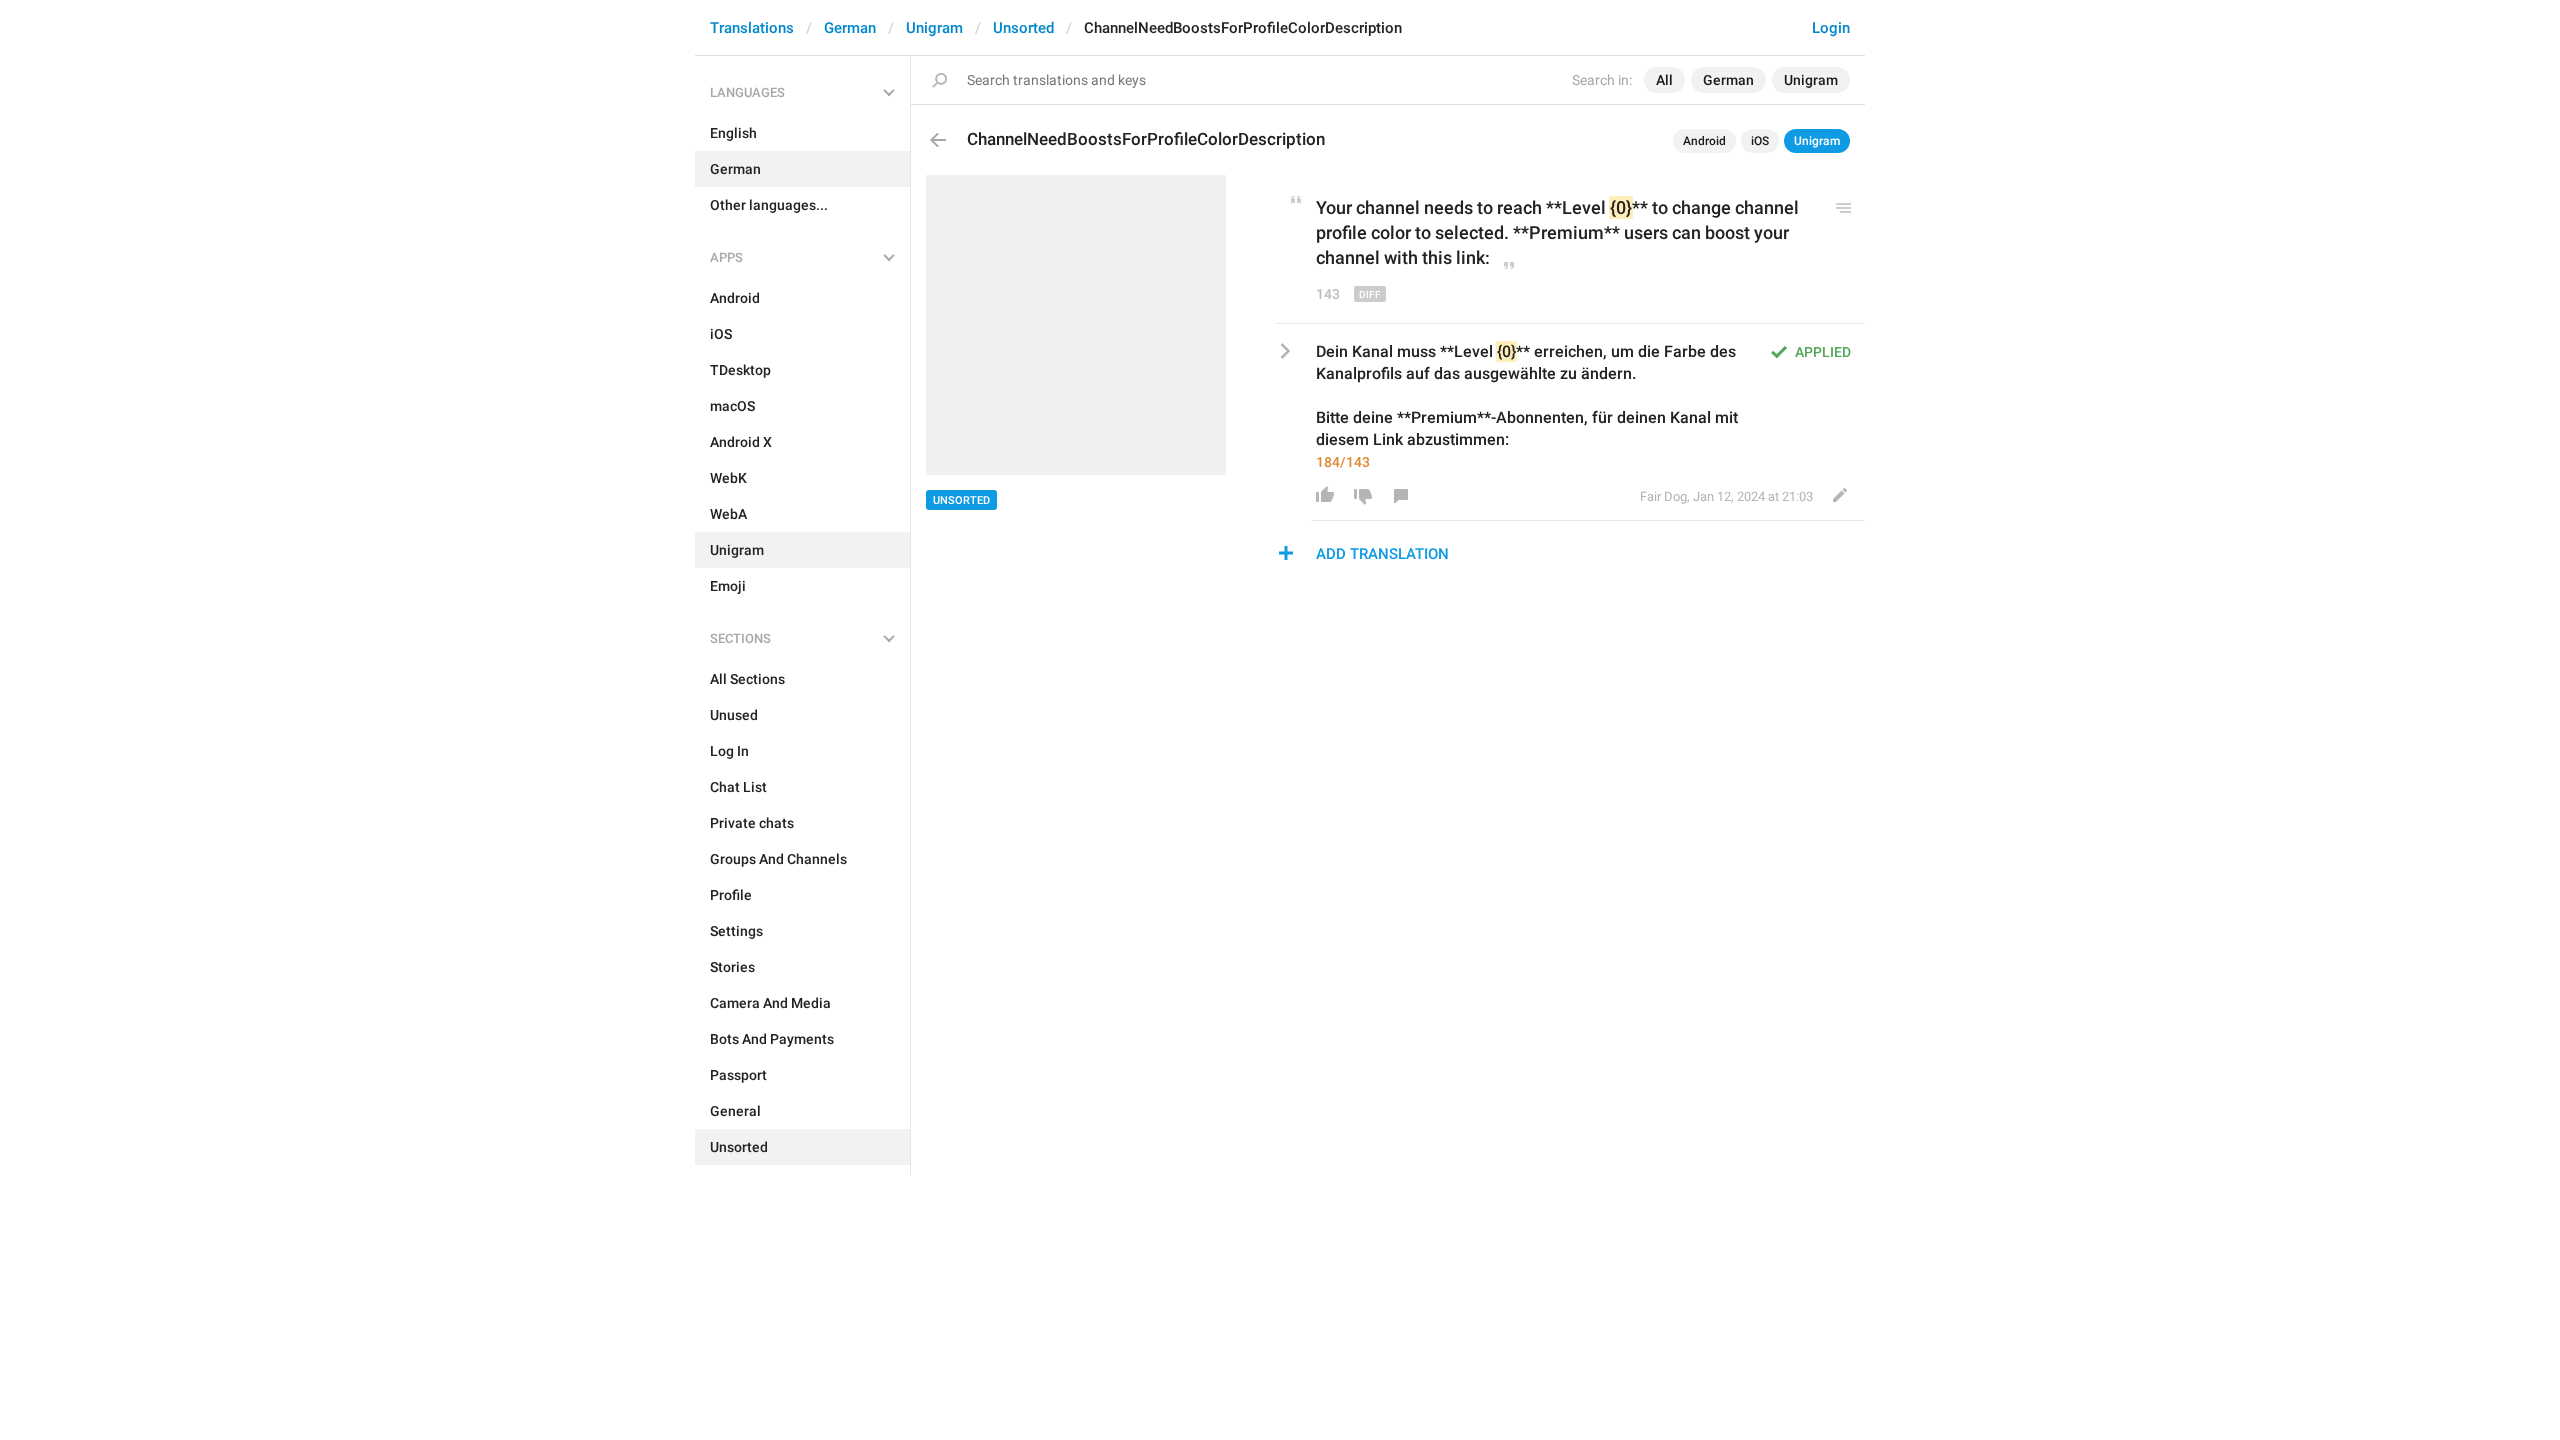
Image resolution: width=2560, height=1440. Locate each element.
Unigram (934, 28)
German (850, 28)
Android (1704, 141)
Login (1831, 28)
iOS (1760, 141)
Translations (752, 28)
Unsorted (1023, 28)
